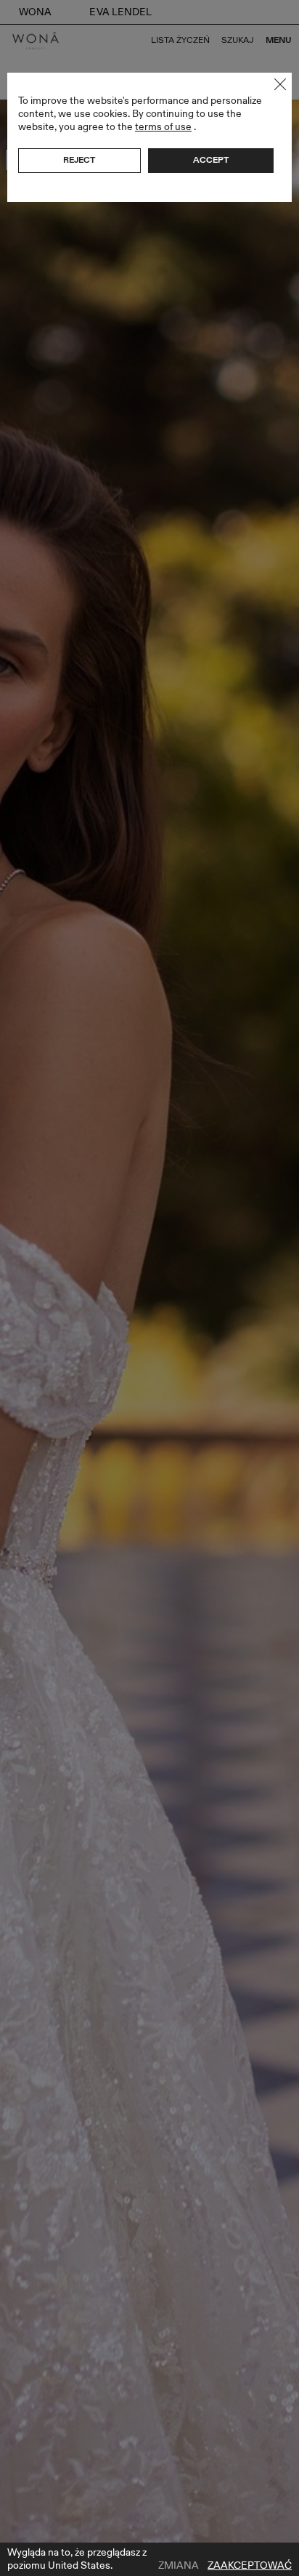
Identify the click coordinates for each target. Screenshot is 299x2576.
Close (280, 84)
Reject (79, 160)
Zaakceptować (250, 2566)
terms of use (163, 127)
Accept (211, 160)
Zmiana (179, 2566)
